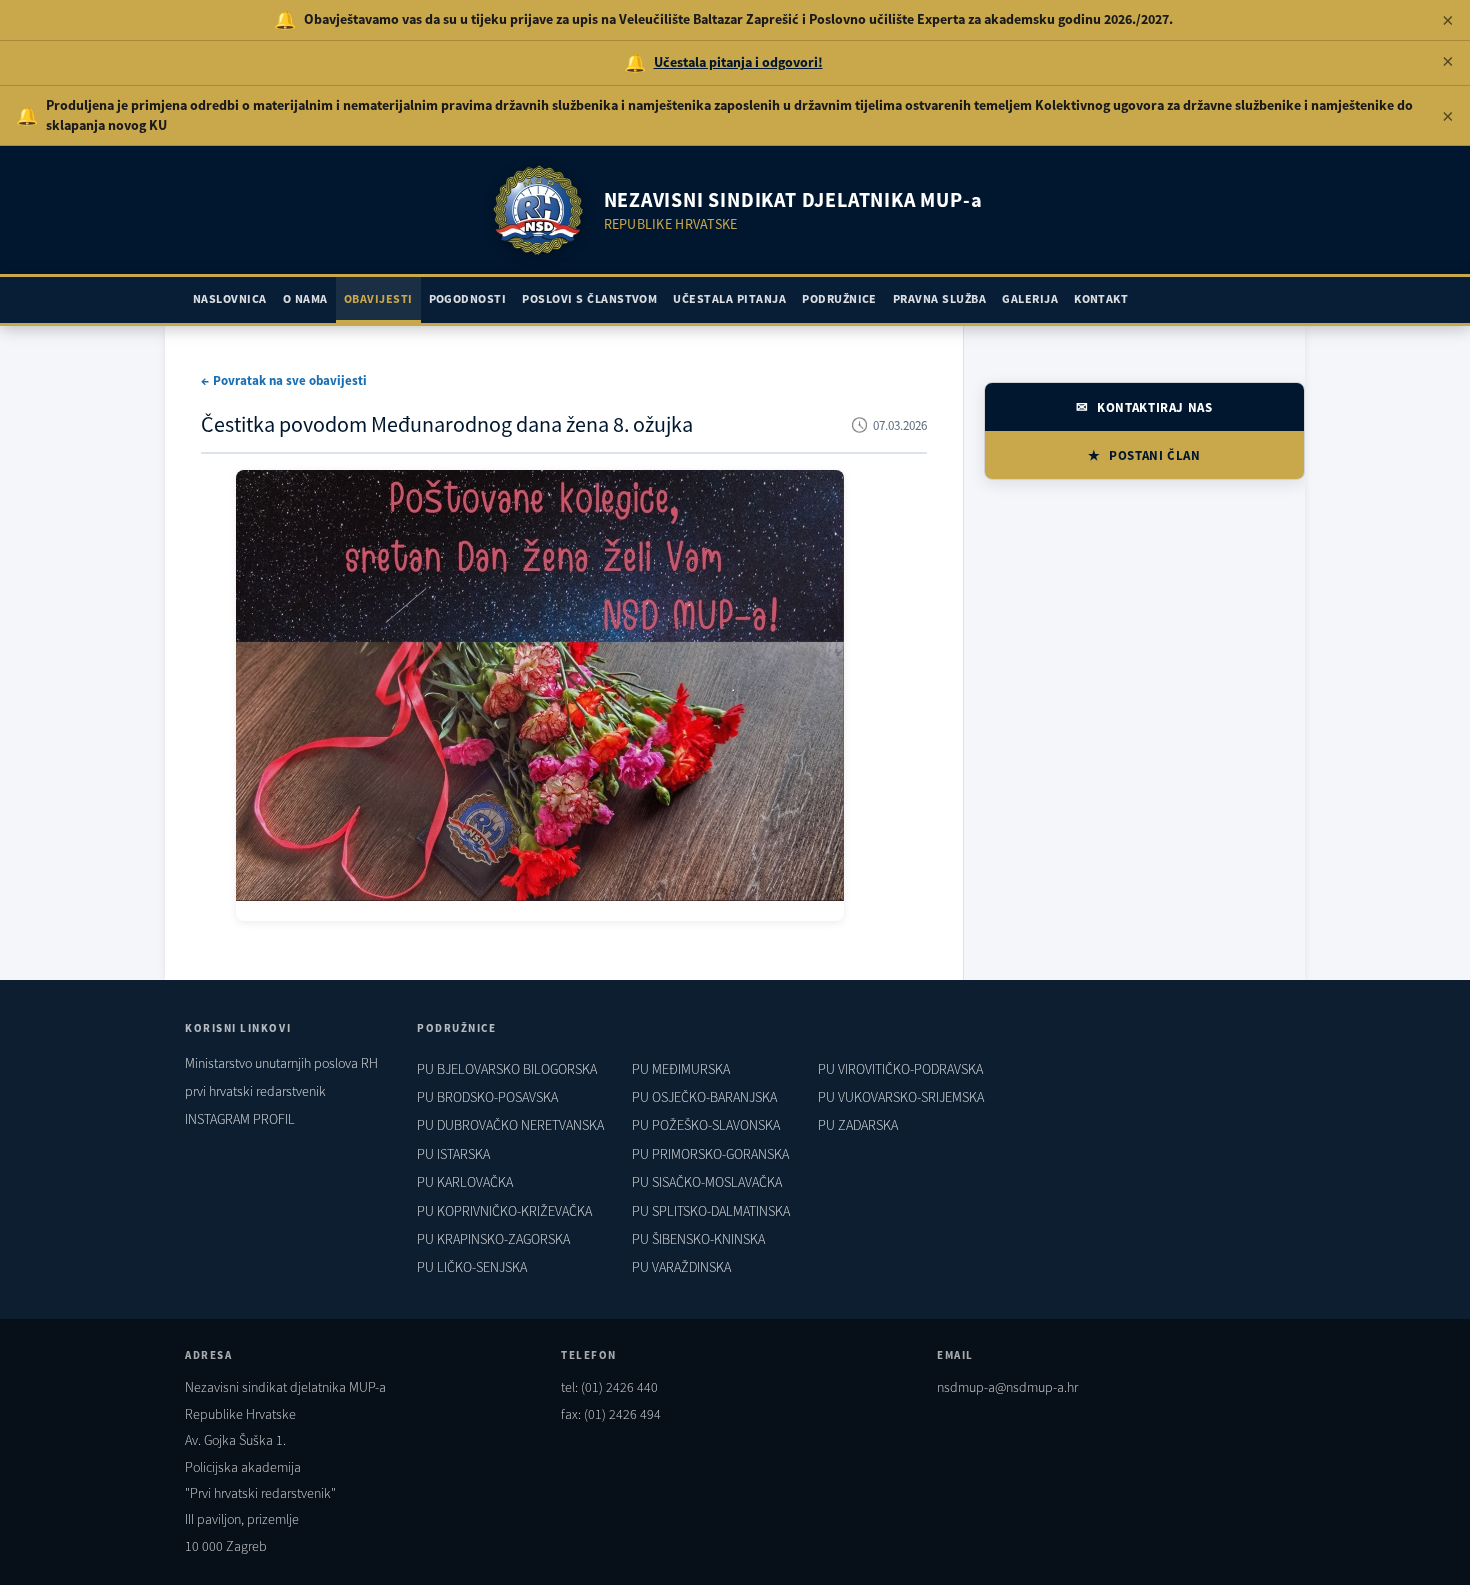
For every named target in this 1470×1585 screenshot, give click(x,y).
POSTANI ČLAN (1155, 455)
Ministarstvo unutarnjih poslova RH (281, 1063)
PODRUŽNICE (839, 298)
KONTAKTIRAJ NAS (1155, 407)
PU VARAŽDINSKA (681, 1267)
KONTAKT (1101, 298)
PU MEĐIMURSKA (681, 1069)
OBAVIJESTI (378, 298)
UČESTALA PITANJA (729, 298)
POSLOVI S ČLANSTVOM (589, 298)
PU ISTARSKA (453, 1154)
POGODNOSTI (468, 298)
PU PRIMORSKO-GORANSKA (710, 1154)
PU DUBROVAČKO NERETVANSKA (510, 1125)
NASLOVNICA (230, 298)
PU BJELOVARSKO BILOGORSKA (507, 1069)
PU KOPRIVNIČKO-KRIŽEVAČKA (504, 1211)
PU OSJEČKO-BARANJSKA (704, 1097)
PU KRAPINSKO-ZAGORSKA (493, 1239)
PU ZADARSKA (858, 1125)
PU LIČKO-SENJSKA (472, 1267)
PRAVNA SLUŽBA (939, 298)
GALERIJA (1030, 298)
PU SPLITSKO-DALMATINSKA (711, 1211)
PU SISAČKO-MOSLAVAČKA (707, 1182)
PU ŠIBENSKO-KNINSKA (698, 1239)
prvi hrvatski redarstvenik (255, 1091)
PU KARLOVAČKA (465, 1182)
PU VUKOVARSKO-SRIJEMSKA (901, 1097)
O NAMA (305, 298)
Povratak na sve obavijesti (290, 380)
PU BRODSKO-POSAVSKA (487, 1097)
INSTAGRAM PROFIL (240, 1119)
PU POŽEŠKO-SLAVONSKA (706, 1125)
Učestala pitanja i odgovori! (738, 62)
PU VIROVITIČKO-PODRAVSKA (900, 1069)
